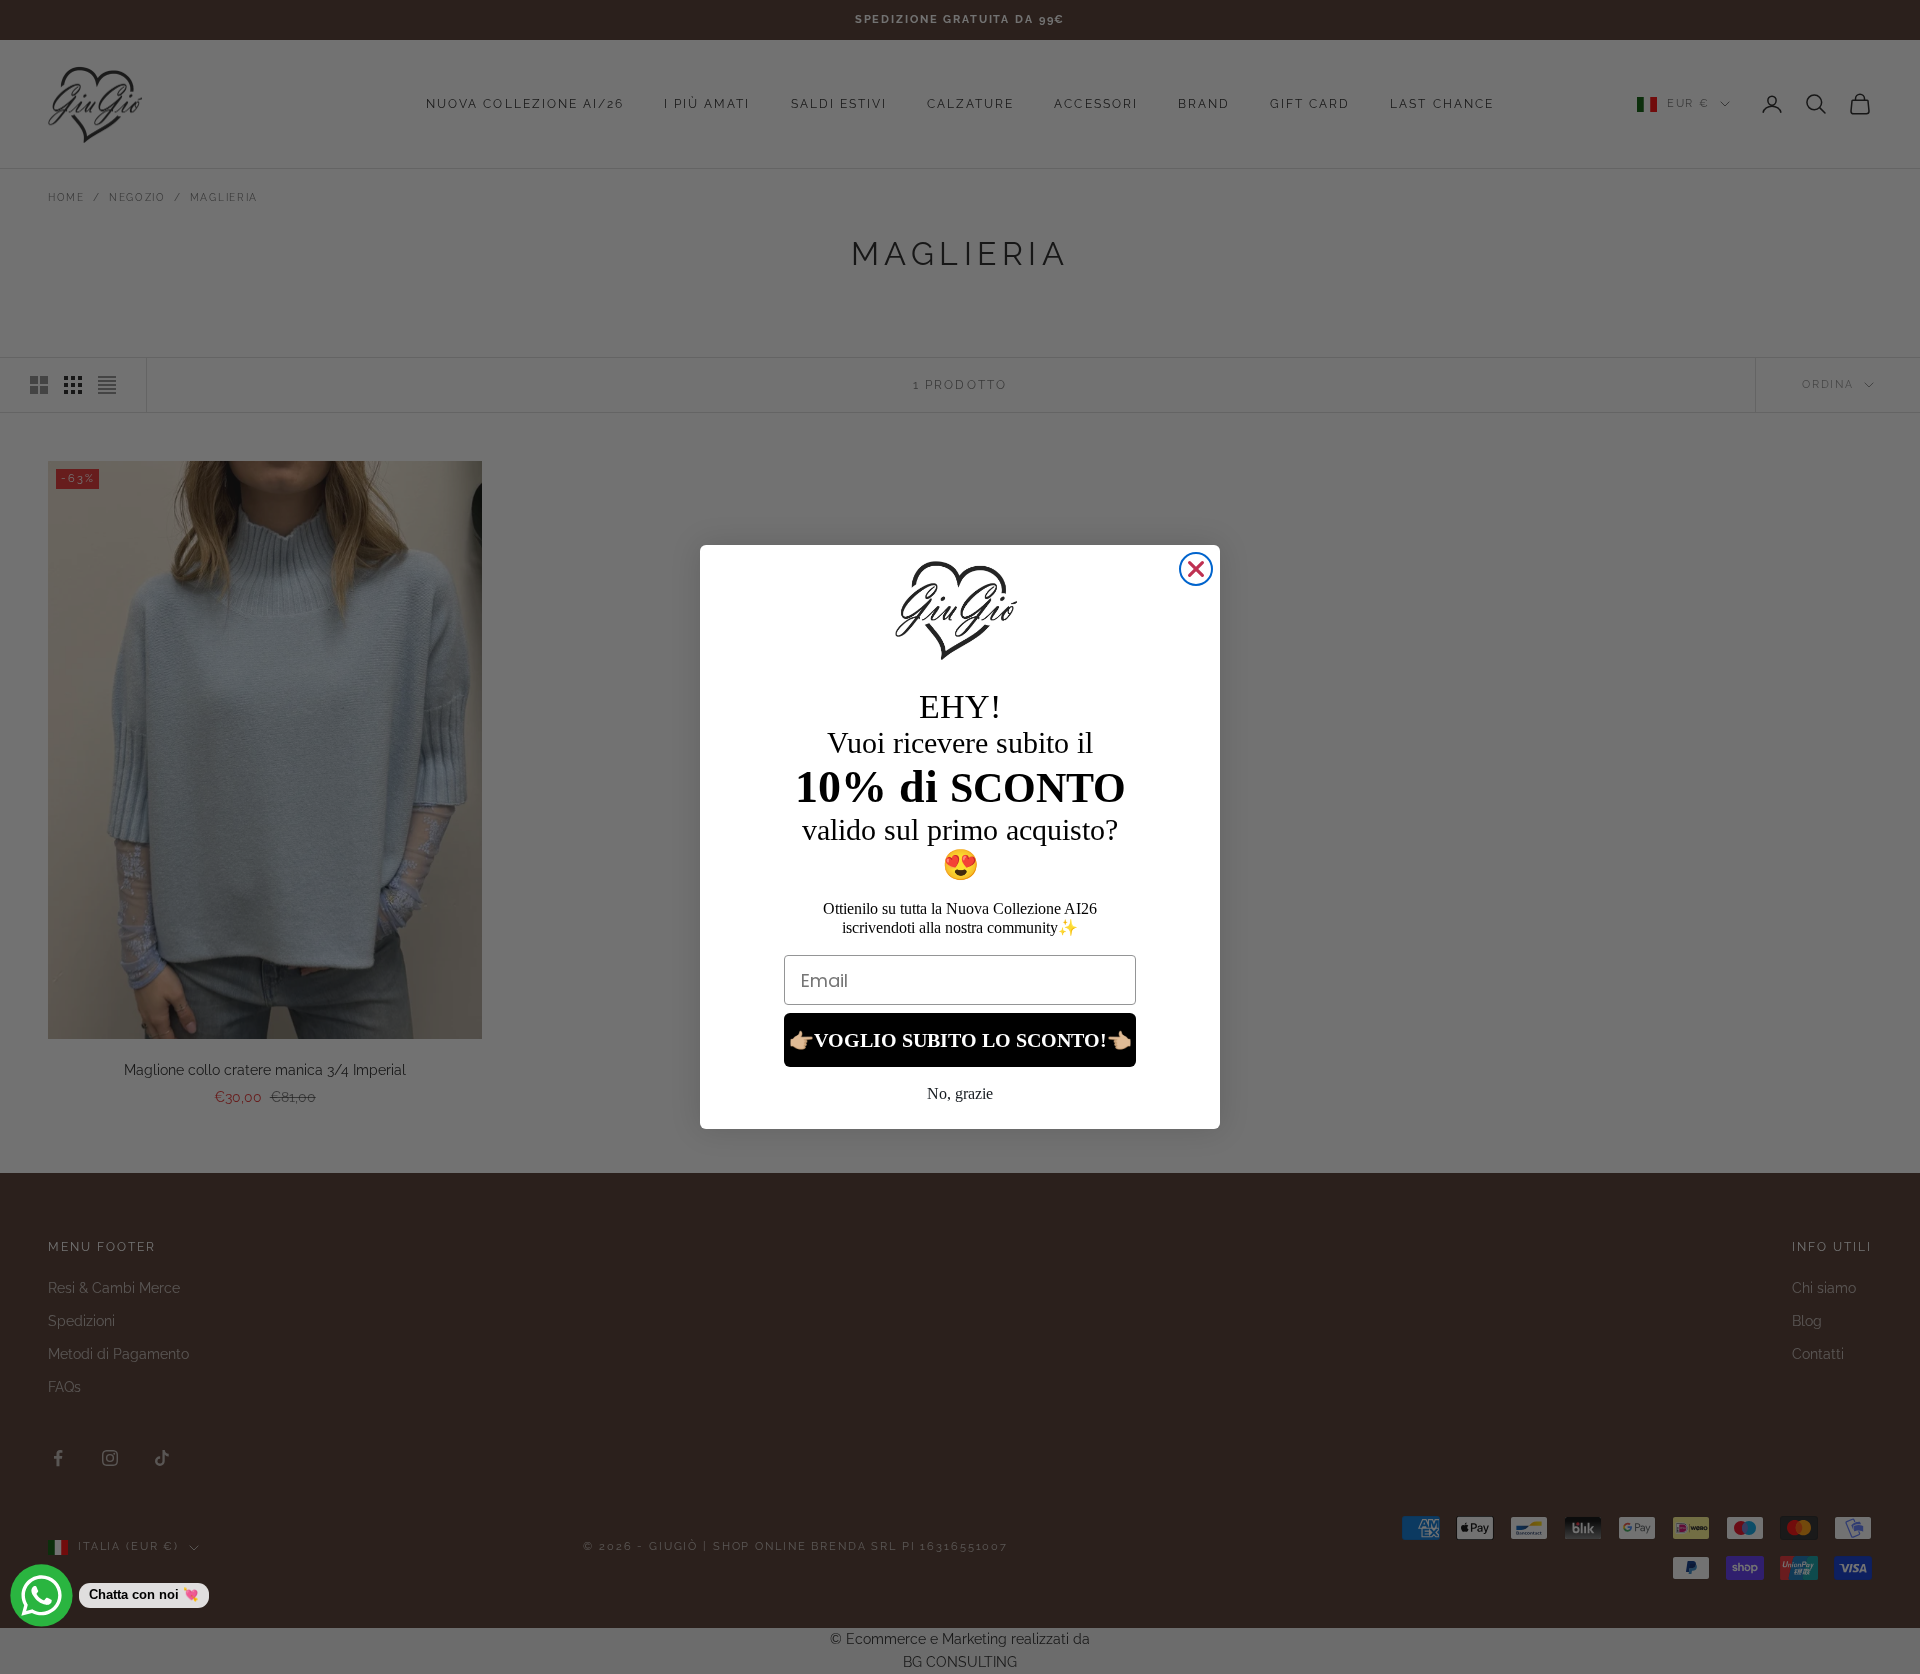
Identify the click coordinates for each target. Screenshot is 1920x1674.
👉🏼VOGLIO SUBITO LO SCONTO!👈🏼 (960, 1040)
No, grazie (960, 1093)
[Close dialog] (1196, 569)
